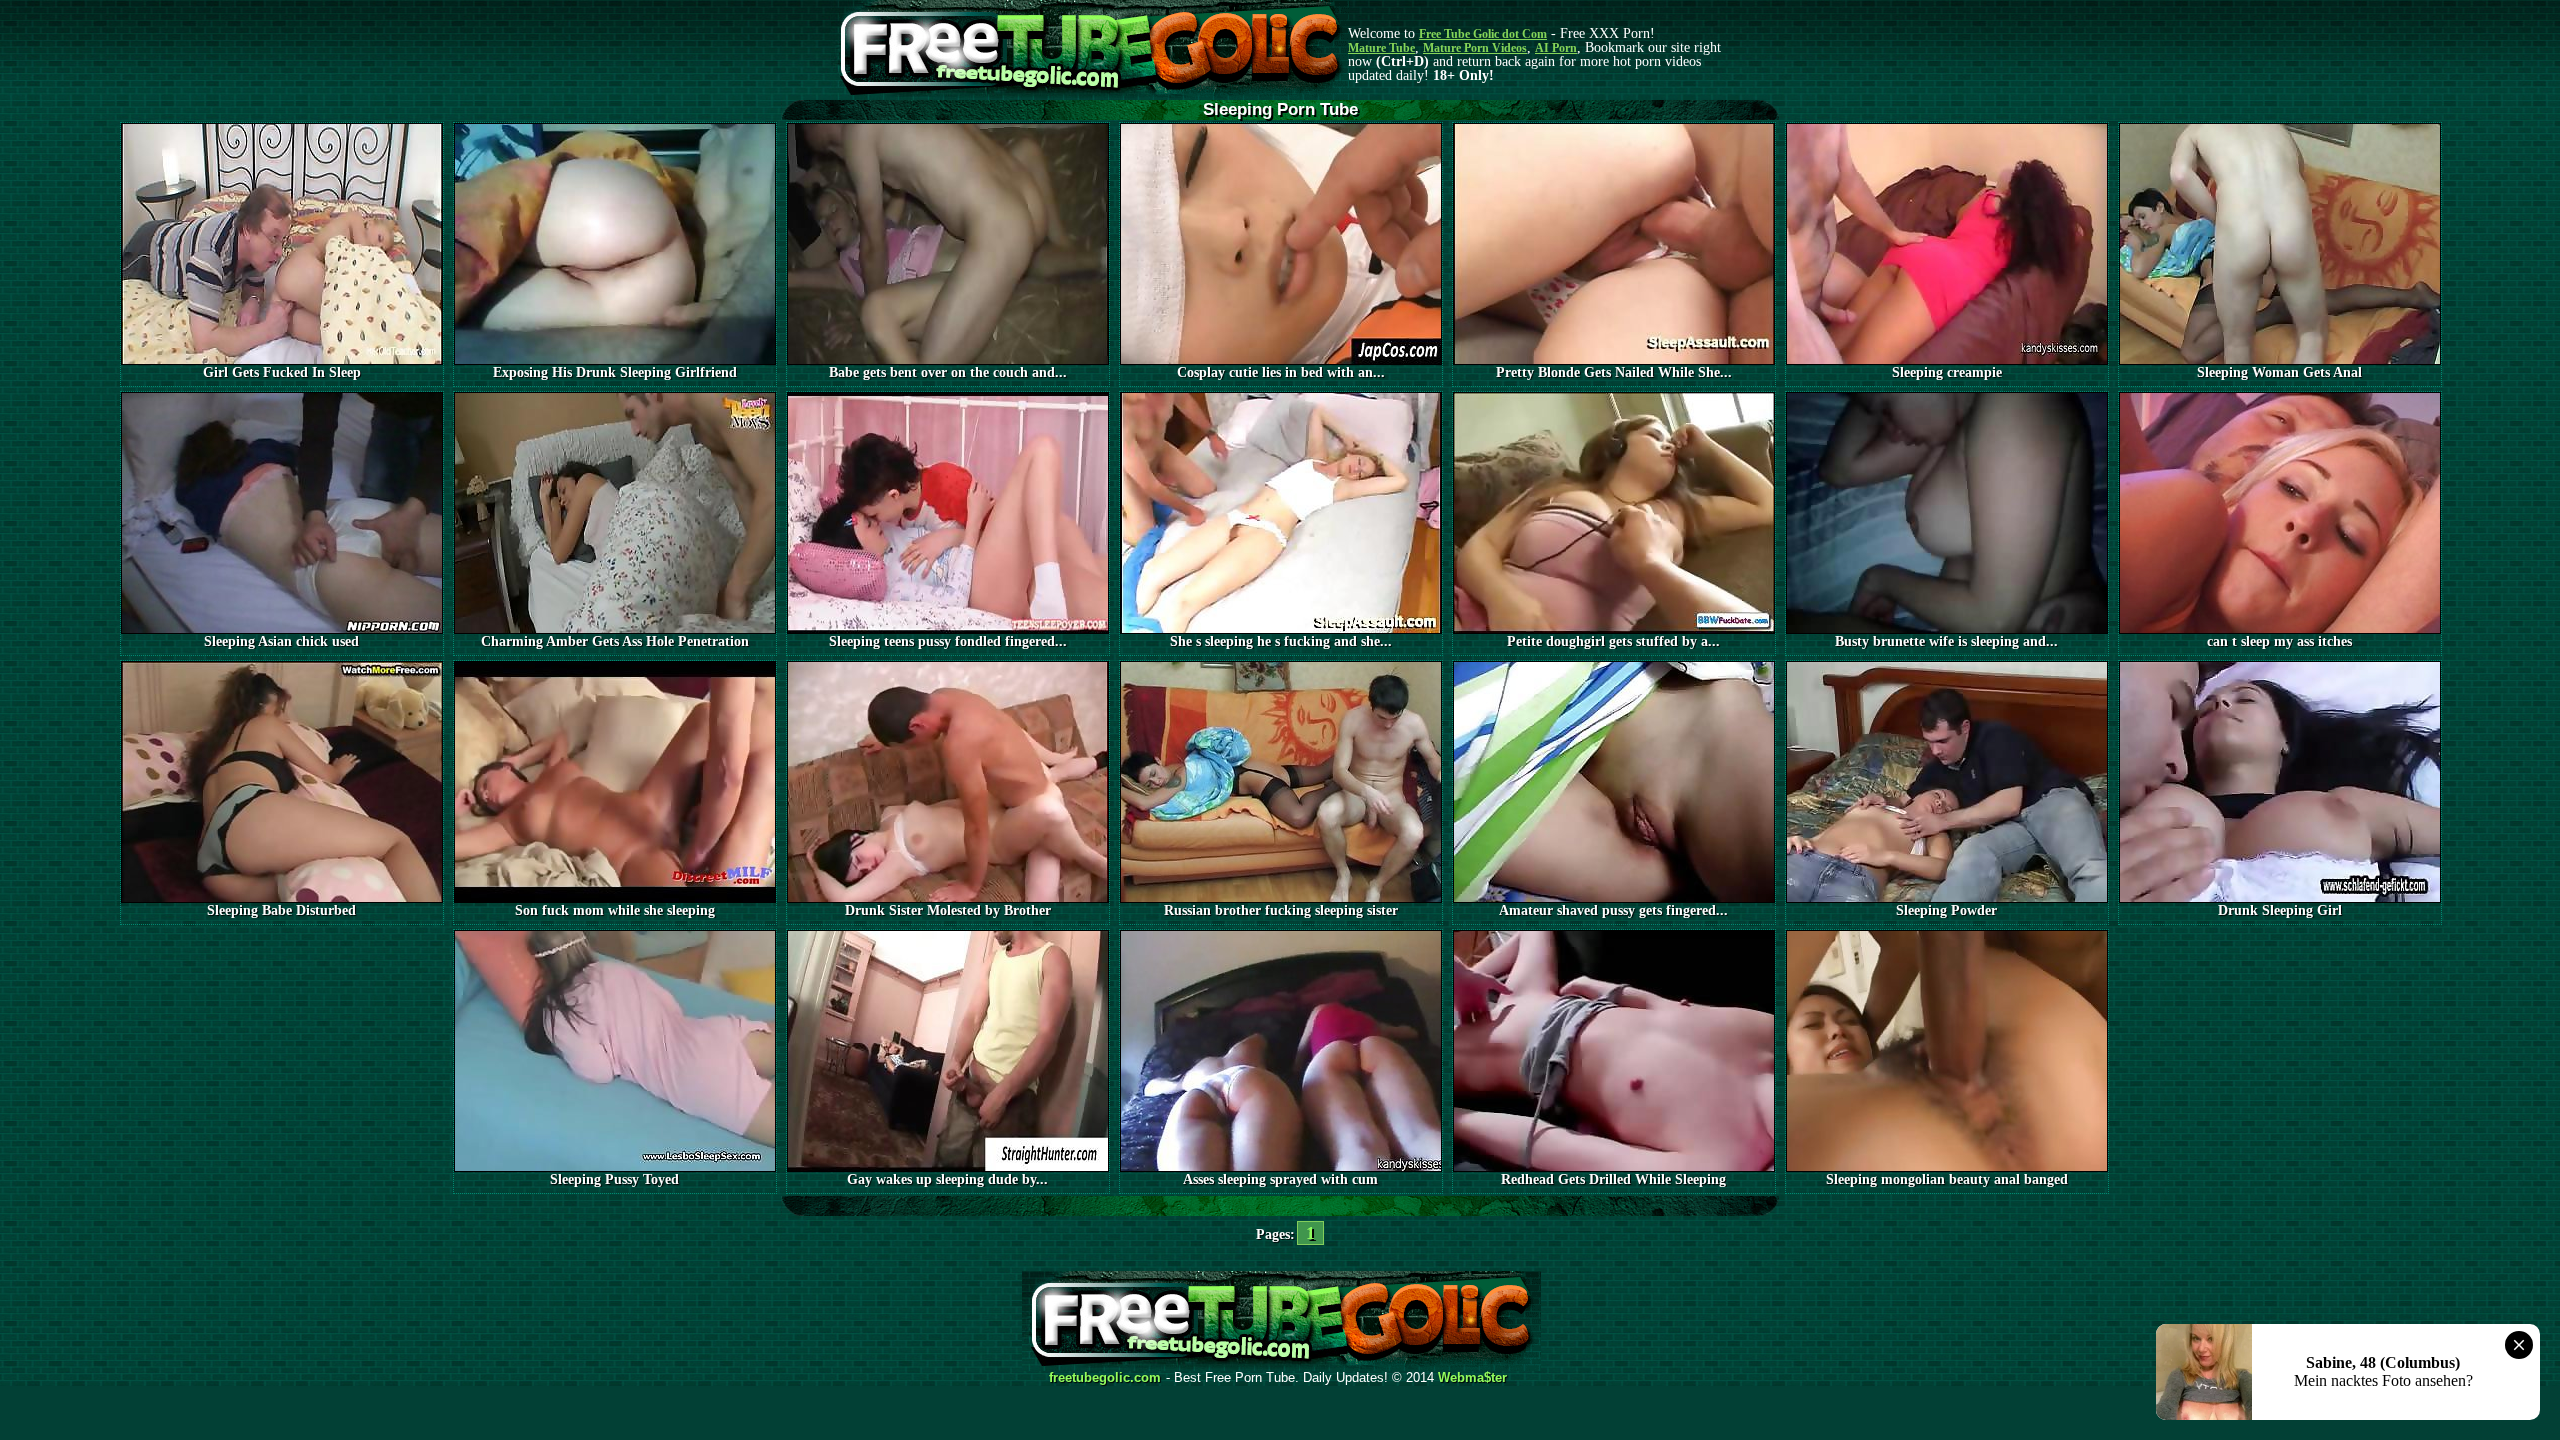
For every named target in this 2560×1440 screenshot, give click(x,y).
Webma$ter (1472, 1378)
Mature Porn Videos (1475, 48)
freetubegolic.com (1105, 1378)
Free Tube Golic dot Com (1483, 34)
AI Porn (1556, 48)
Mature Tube (1381, 48)
